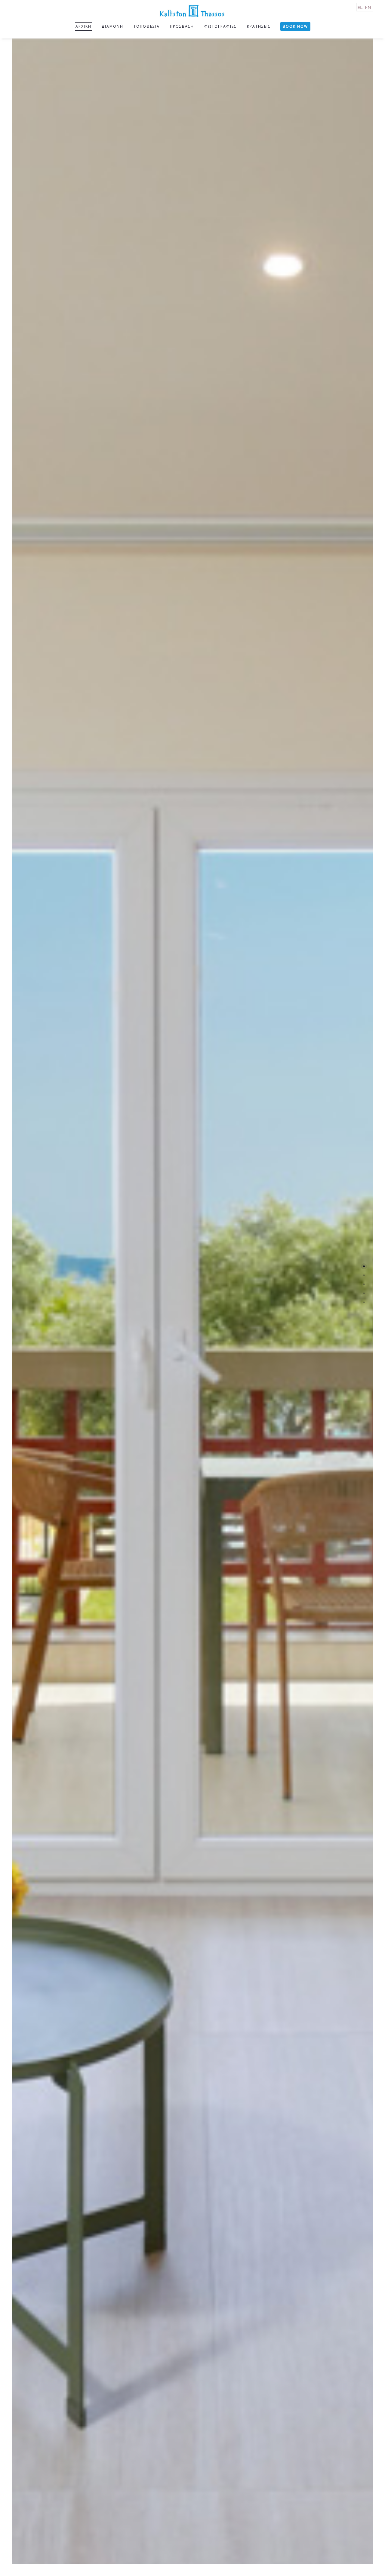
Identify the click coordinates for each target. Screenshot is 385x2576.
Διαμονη (112, 26)
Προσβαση (182, 26)
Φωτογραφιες (220, 26)
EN (368, 7)
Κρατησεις (259, 26)
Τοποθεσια (147, 26)
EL (360, 7)
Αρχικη (83, 26)
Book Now (295, 26)
